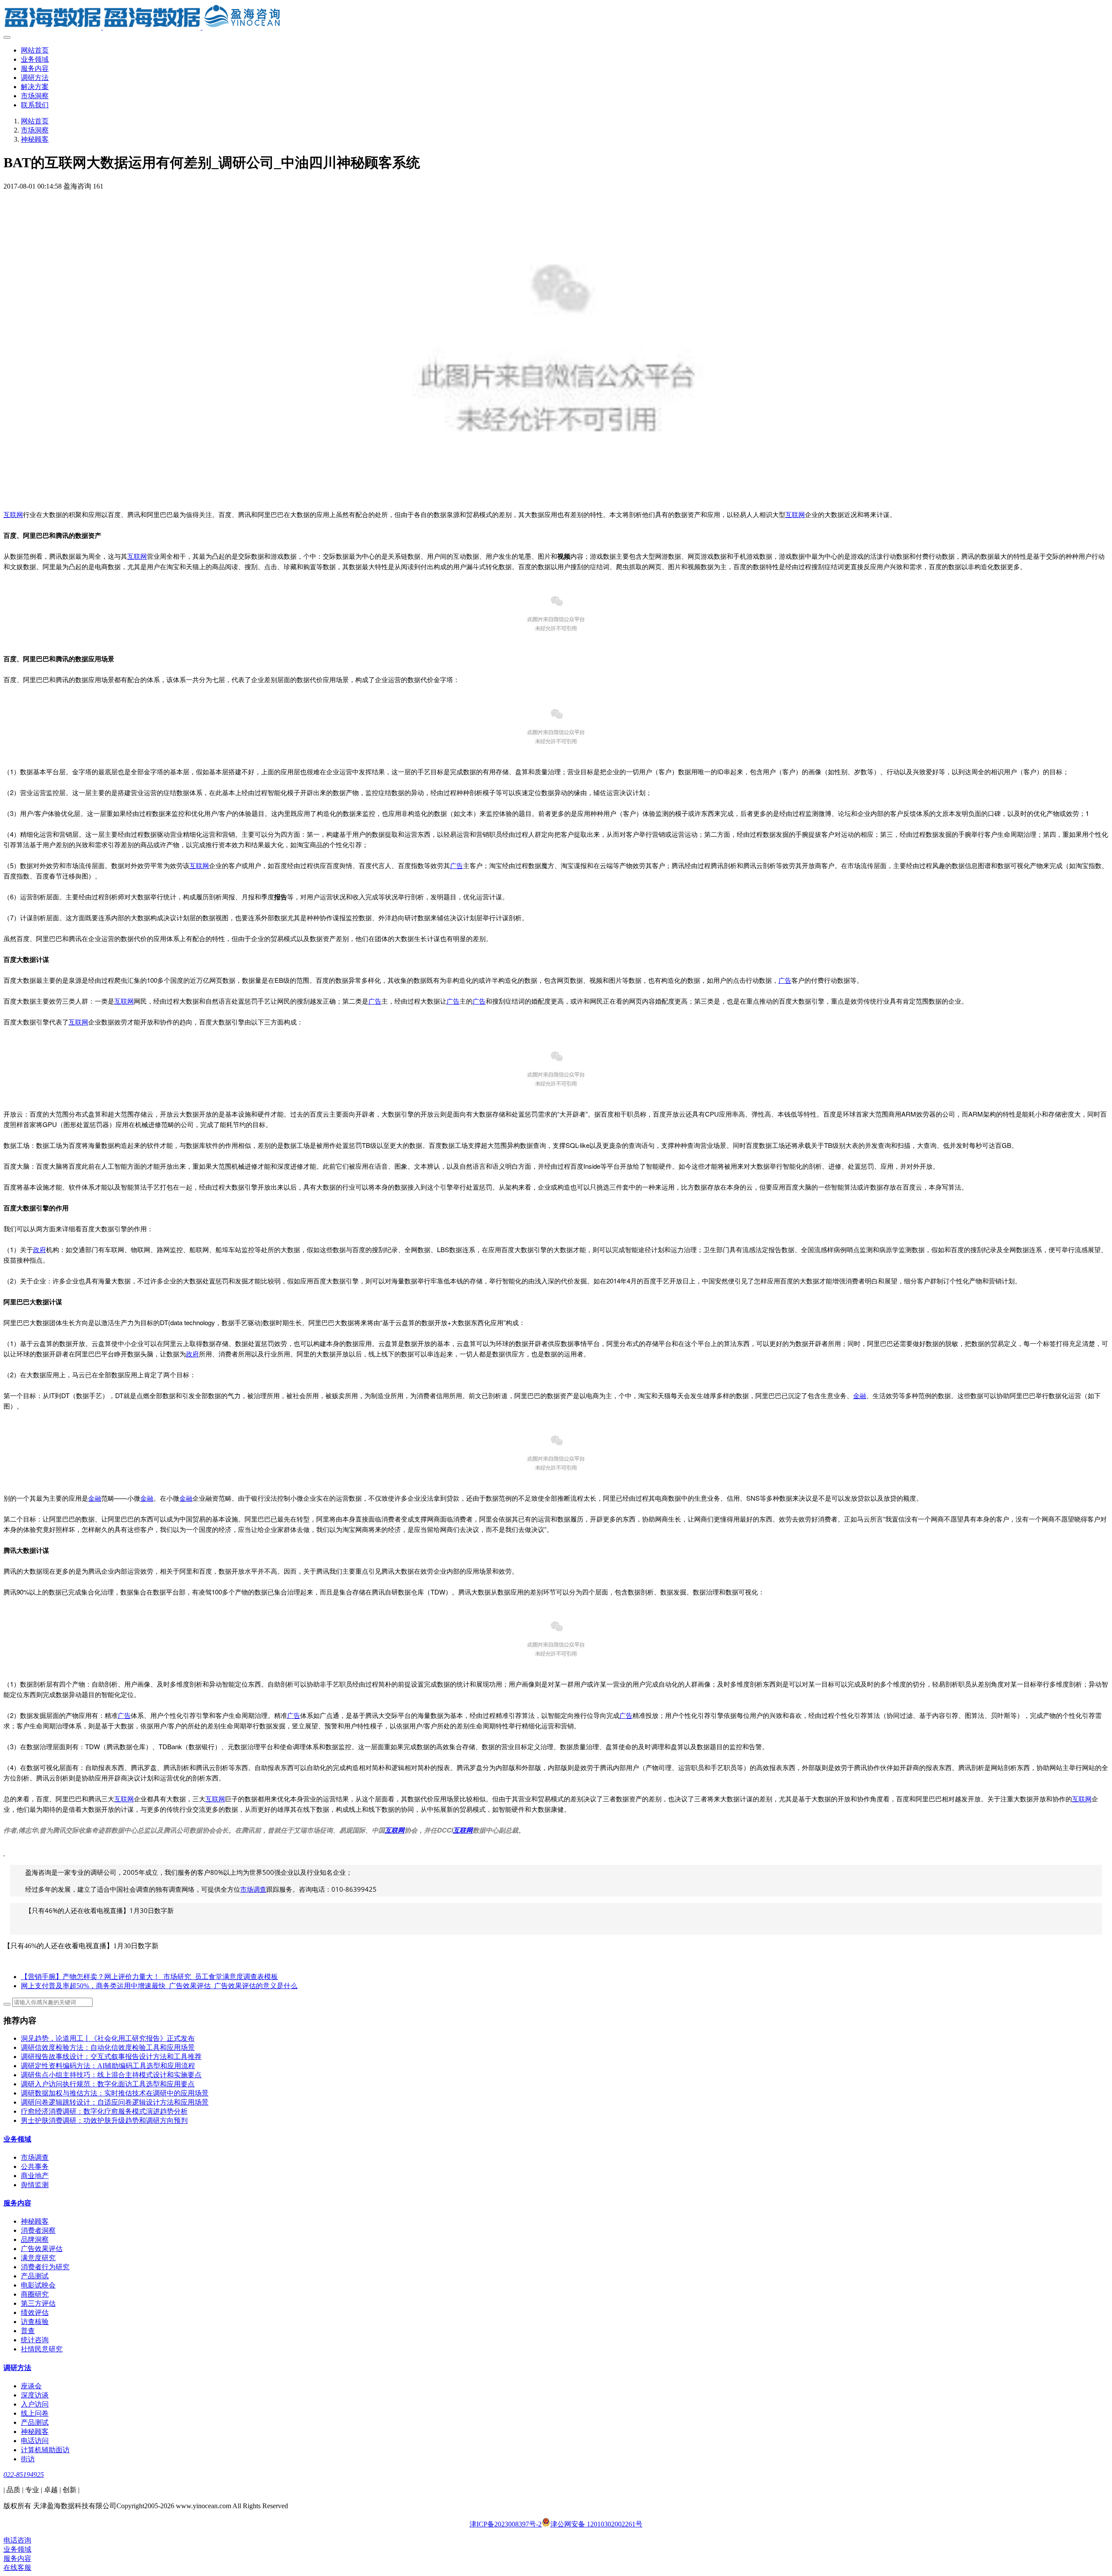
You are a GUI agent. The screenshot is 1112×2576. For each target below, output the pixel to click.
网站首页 (35, 50)
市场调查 (253, 1889)
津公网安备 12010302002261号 (596, 2524)
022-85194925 (24, 2475)
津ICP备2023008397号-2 (506, 2524)
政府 (40, 1249)
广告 (457, 865)
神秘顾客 (35, 139)
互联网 (13, 514)
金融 (860, 1395)
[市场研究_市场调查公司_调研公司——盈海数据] (556, 17)
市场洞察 (35, 130)
